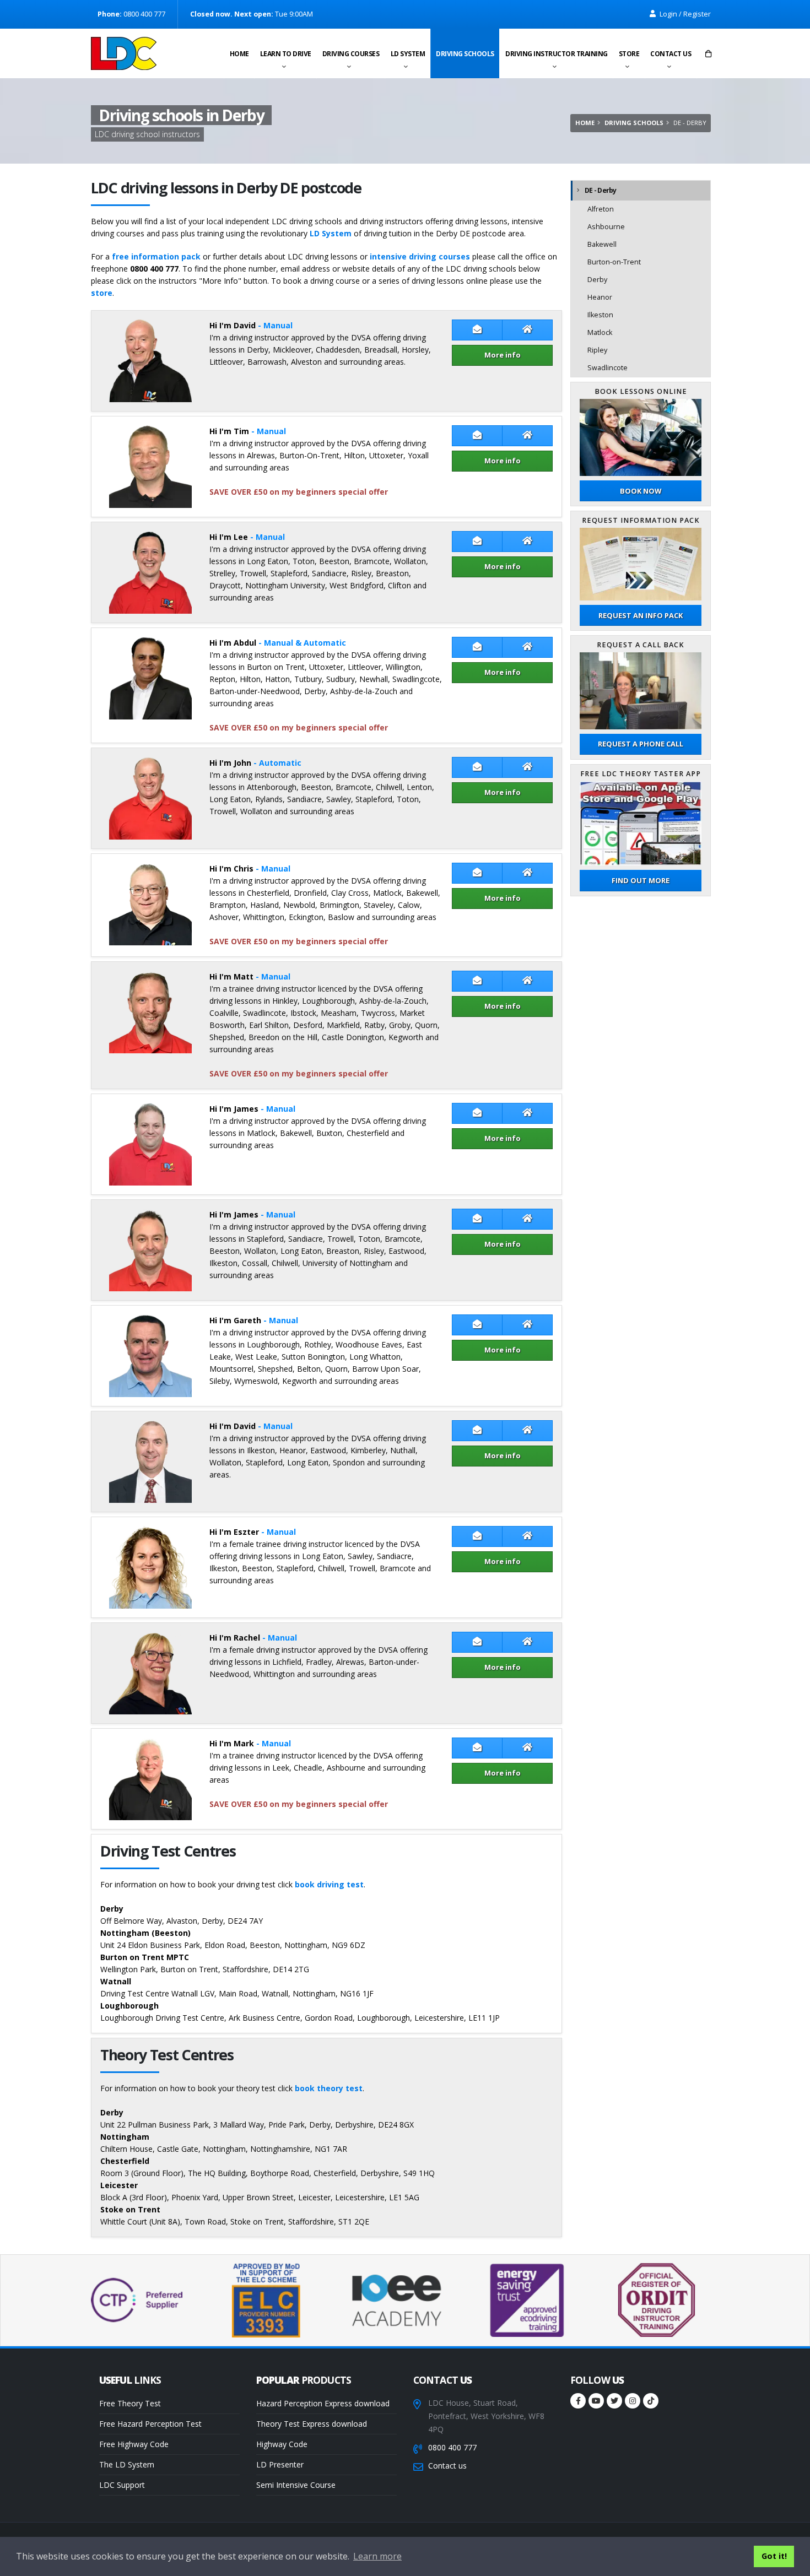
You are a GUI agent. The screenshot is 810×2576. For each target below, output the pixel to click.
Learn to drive (286, 54)
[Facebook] (578, 2401)
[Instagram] (633, 2401)
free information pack (156, 256)
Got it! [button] (774, 2556)
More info (503, 355)
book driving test (329, 1884)
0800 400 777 (452, 2447)
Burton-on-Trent (614, 262)
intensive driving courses (420, 256)
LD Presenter (280, 2464)
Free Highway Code (134, 2444)
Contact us (671, 54)
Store (629, 54)
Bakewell (602, 244)
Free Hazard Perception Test (150, 2424)
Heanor (600, 297)
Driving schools (465, 54)
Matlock (600, 332)
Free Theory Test (130, 2403)
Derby (597, 280)
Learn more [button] (377, 2556)
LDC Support (122, 2485)
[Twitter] (614, 2401)
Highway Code (282, 2444)
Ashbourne (606, 227)
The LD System (127, 2464)
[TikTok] (651, 2401)
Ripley (597, 350)
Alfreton (601, 209)
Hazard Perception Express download (323, 2403)
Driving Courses (351, 54)
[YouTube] (596, 2401)
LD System (408, 54)
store (102, 293)
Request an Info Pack (641, 615)
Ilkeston (600, 315)
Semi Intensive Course (296, 2485)
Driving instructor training (557, 54)
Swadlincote (607, 368)
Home (239, 54)
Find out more (641, 880)
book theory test (329, 2088)
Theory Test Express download (312, 2424)
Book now (641, 491)
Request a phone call (641, 744)
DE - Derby (601, 190)
